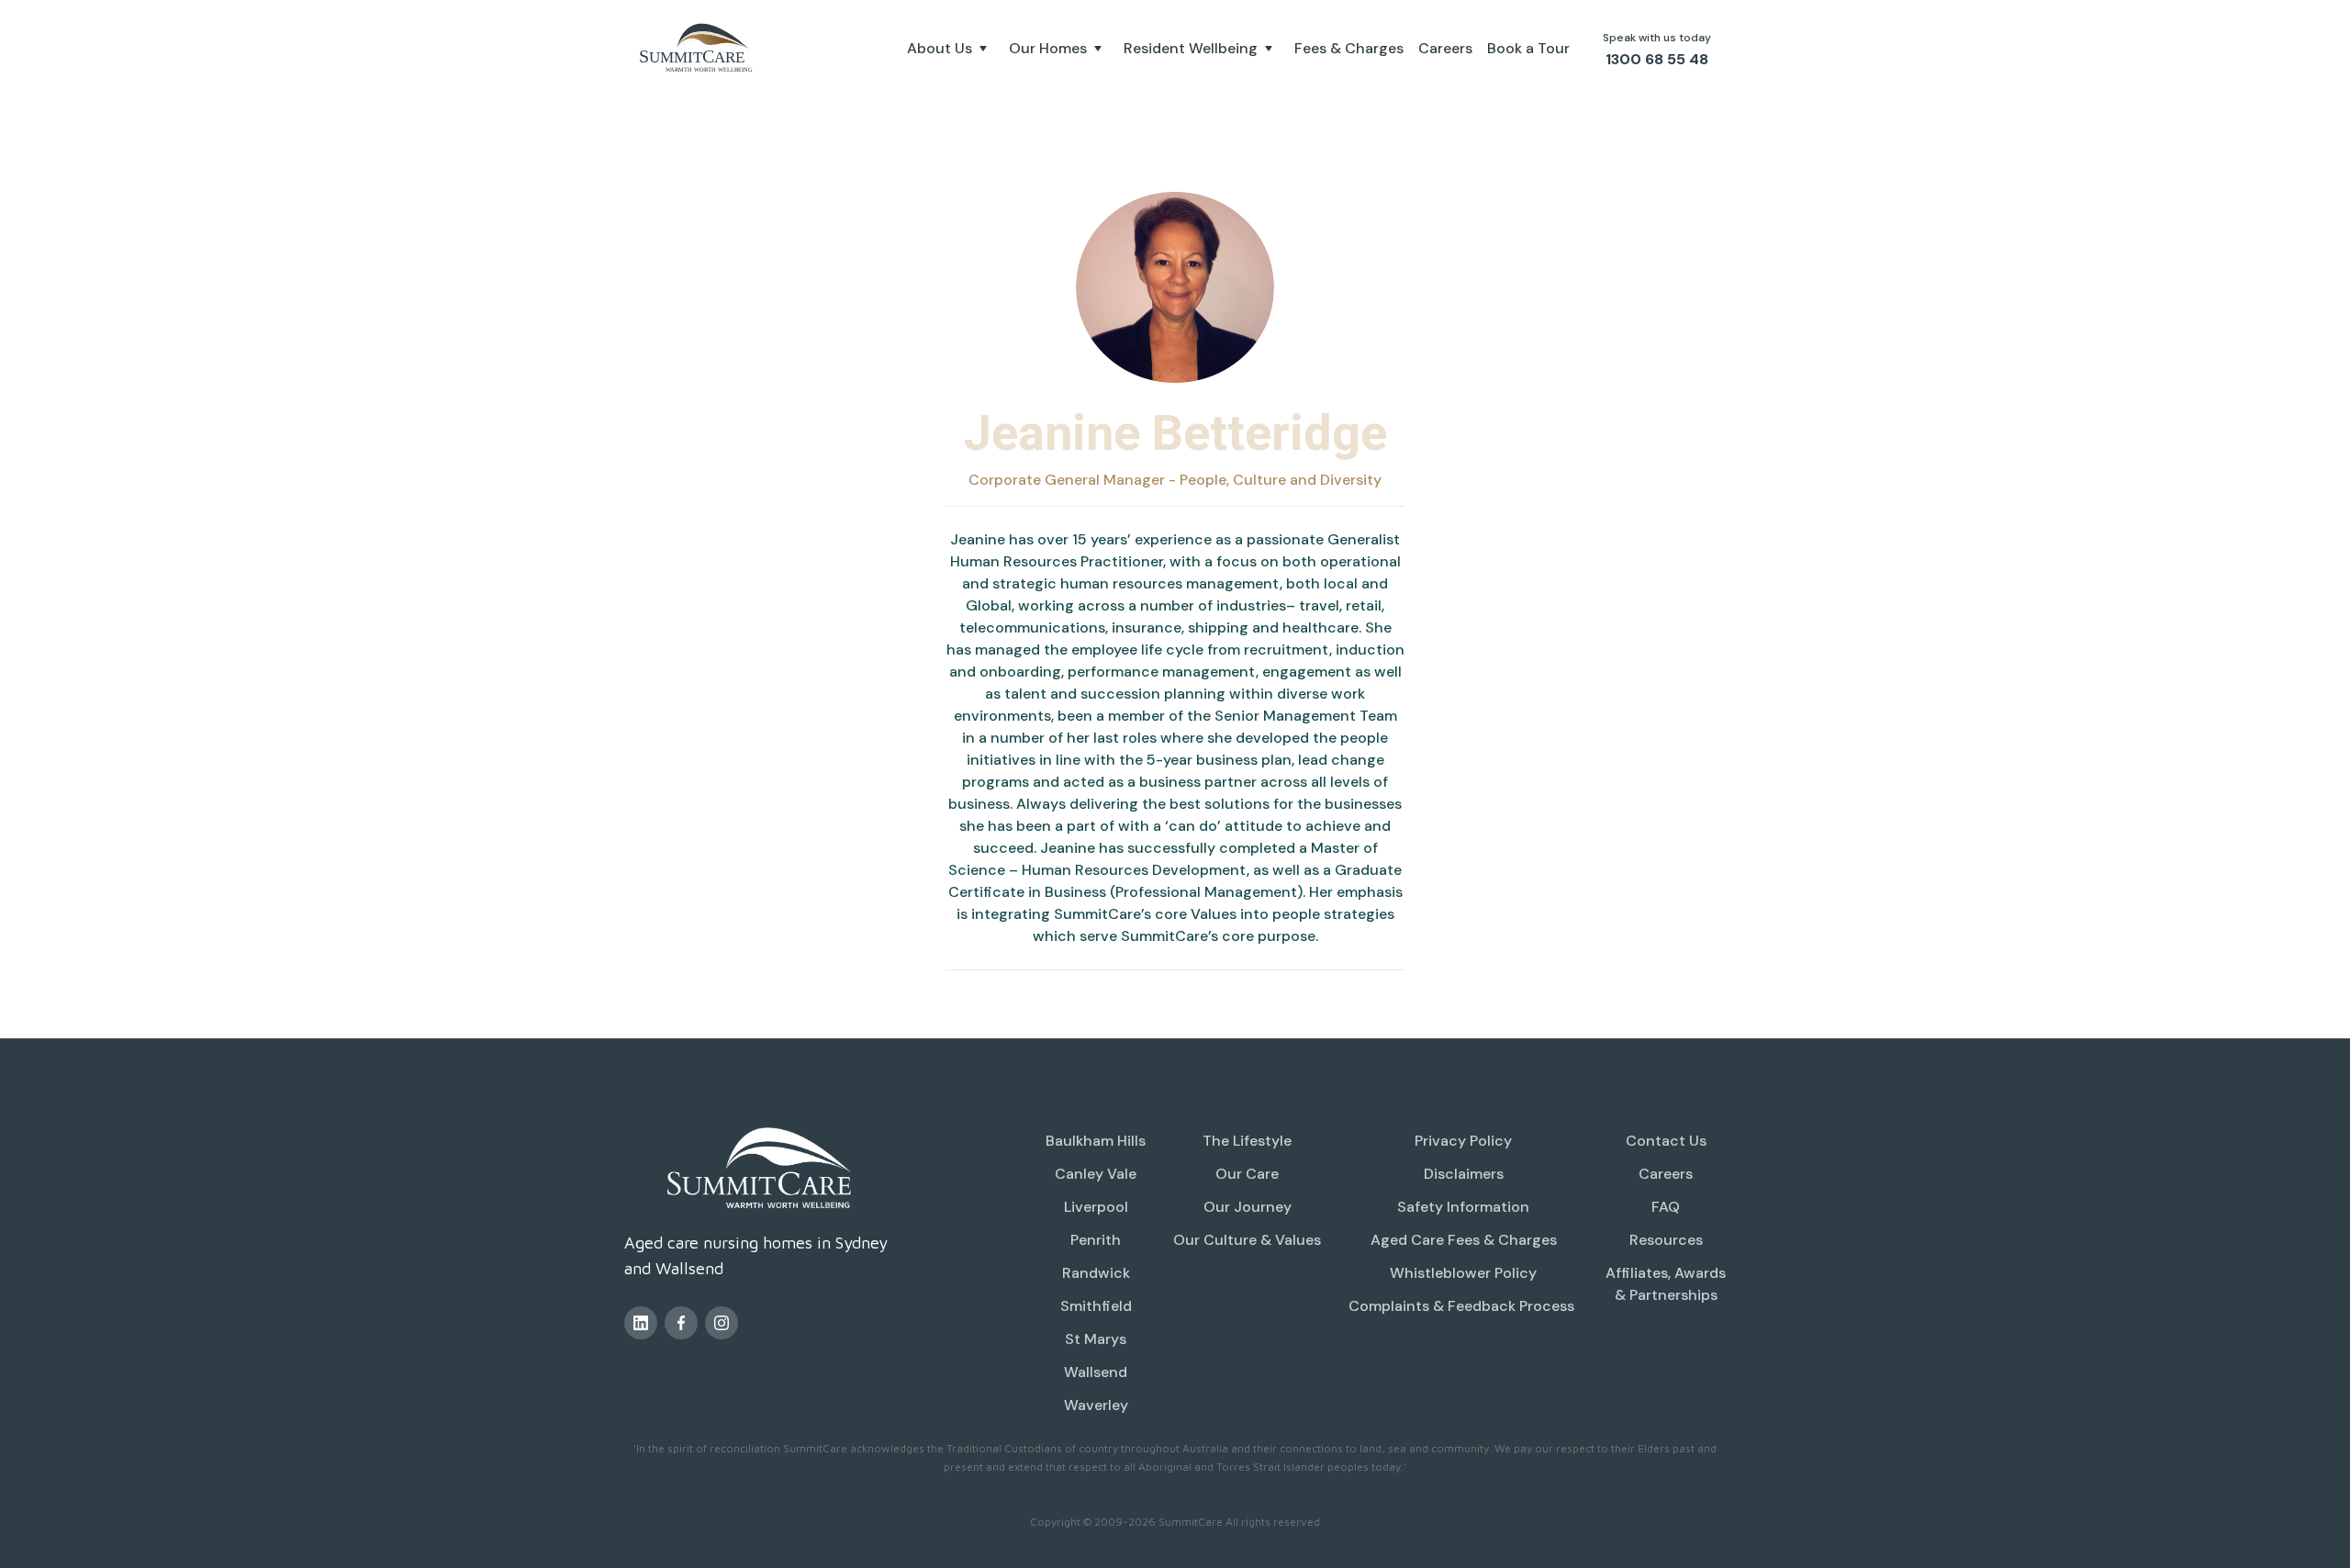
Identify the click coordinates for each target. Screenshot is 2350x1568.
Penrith (1096, 1240)
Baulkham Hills (1096, 1141)
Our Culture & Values (1247, 1240)
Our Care (1247, 1174)
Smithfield (1096, 1306)
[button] (951, 49)
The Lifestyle (1247, 1141)
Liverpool (1096, 1207)
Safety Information (1463, 1207)
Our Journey (1248, 1207)
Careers (1445, 48)
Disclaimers (1464, 1174)
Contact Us (1666, 1141)
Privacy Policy (1463, 1141)
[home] (698, 48)
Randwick (1096, 1273)
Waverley (1096, 1405)
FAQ (1666, 1207)
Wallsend (1096, 1372)
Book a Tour (1528, 48)
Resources (1666, 1240)
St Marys (1096, 1339)
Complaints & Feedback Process (1463, 1306)
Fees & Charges (1349, 48)
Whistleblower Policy (1463, 1273)
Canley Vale (1096, 1174)
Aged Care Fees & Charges (1464, 1240)
